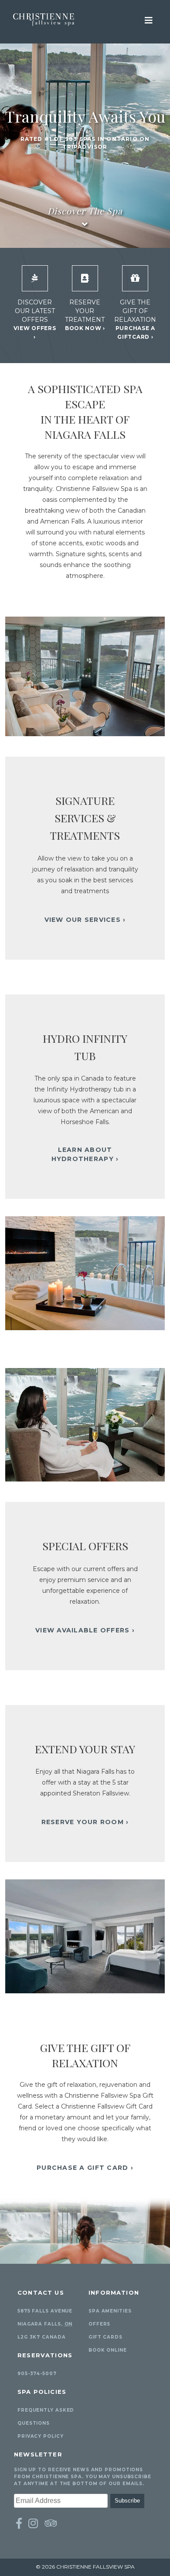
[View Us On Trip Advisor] (51, 2523)
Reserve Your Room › (85, 1822)
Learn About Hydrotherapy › (85, 1154)
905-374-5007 (37, 2374)
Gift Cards (105, 2337)
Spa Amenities (110, 2311)
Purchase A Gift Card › (85, 2168)
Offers (99, 2324)
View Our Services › (85, 920)
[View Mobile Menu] (149, 20)
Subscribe (127, 2501)
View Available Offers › (85, 1630)
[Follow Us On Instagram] (33, 2523)
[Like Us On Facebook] (19, 2523)
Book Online (108, 2350)
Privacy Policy (41, 2436)
